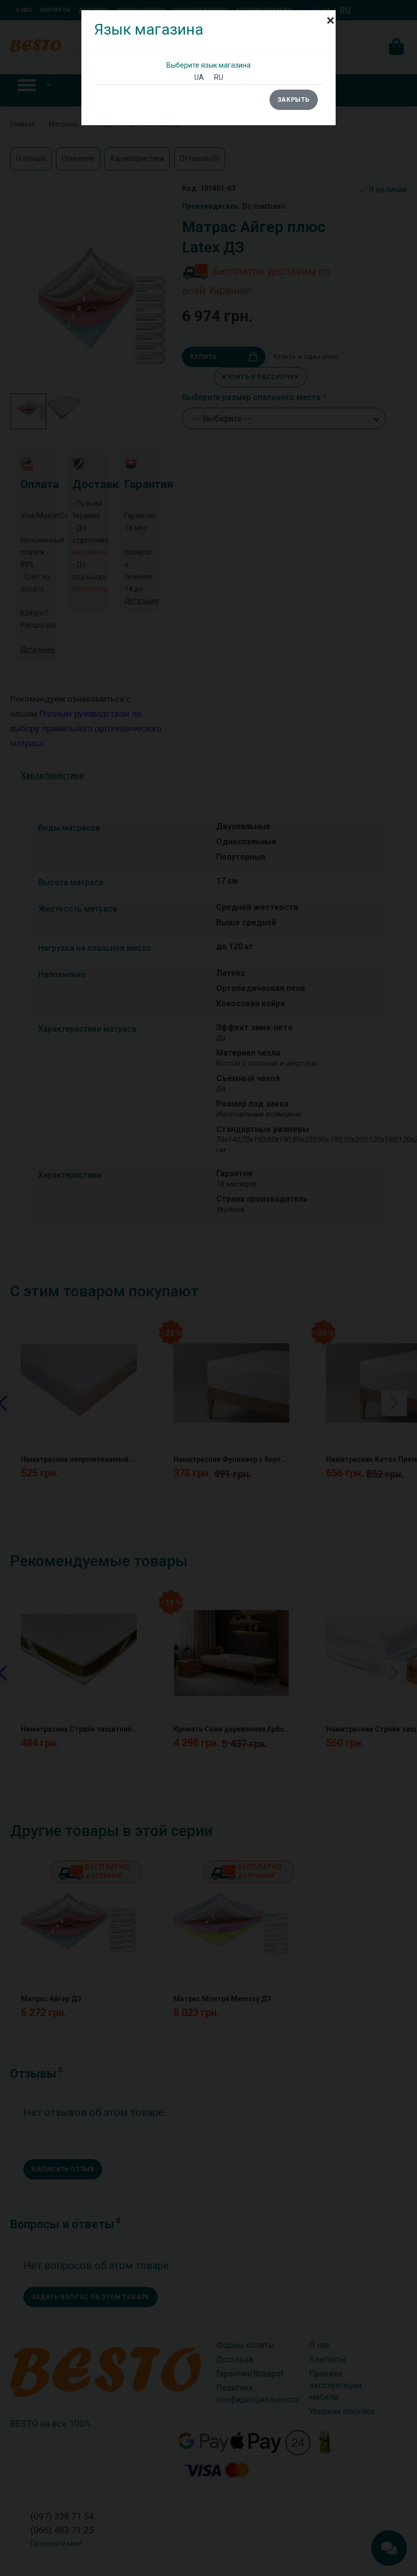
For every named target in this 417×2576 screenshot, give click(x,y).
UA (199, 77)
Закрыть (294, 100)
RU (219, 77)
